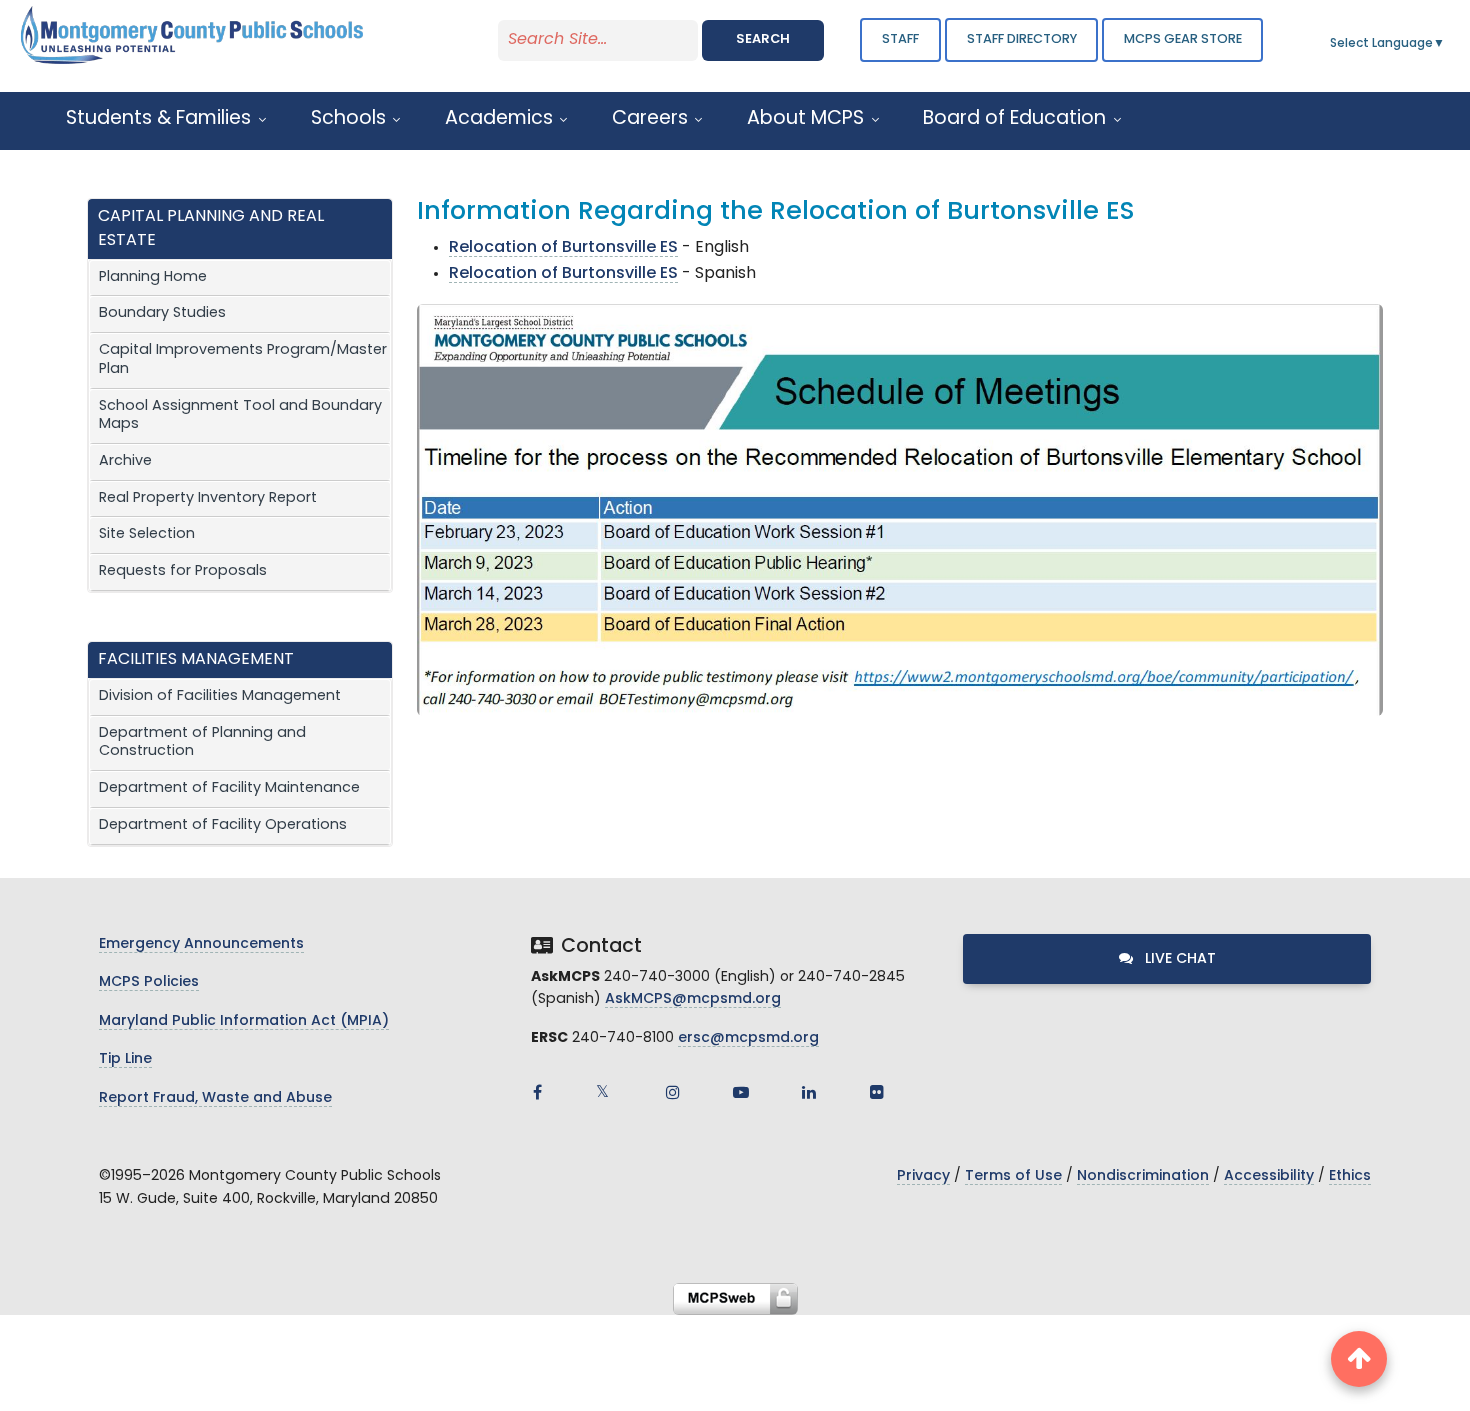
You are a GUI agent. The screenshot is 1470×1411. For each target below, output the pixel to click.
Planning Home (153, 277)
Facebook (537, 1092)
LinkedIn (809, 1092)
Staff (900, 39)
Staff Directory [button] (1022, 39)
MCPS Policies (149, 982)
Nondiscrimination (1143, 1176)
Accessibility (1269, 1176)
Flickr (877, 1092)
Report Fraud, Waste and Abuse (215, 1098)
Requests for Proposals (183, 571)
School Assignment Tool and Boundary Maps (240, 416)
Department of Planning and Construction (202, 743)
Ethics (1350, 1176)
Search (763, 39)
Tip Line (125, 1059)
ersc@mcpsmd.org (748, 1038)
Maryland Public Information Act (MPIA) (244, 1021)
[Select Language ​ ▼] (1446, 44)
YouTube (741, 1092)
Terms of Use (1013, 1176)
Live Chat (1178, 959)
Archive (125, 461)
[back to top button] (1359, 1359)
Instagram (673, 1092)
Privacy (923, 1176)
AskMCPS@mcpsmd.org (693, 999)
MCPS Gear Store (1183, 39)
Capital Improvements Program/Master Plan (243, 360)
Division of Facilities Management (220, 696)
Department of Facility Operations (223, 825)
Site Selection (147, 534)
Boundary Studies (162, 313)
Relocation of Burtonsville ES (563, 248)
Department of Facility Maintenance (229, 788)
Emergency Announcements (201, 944)
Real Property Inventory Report (208, 498)
